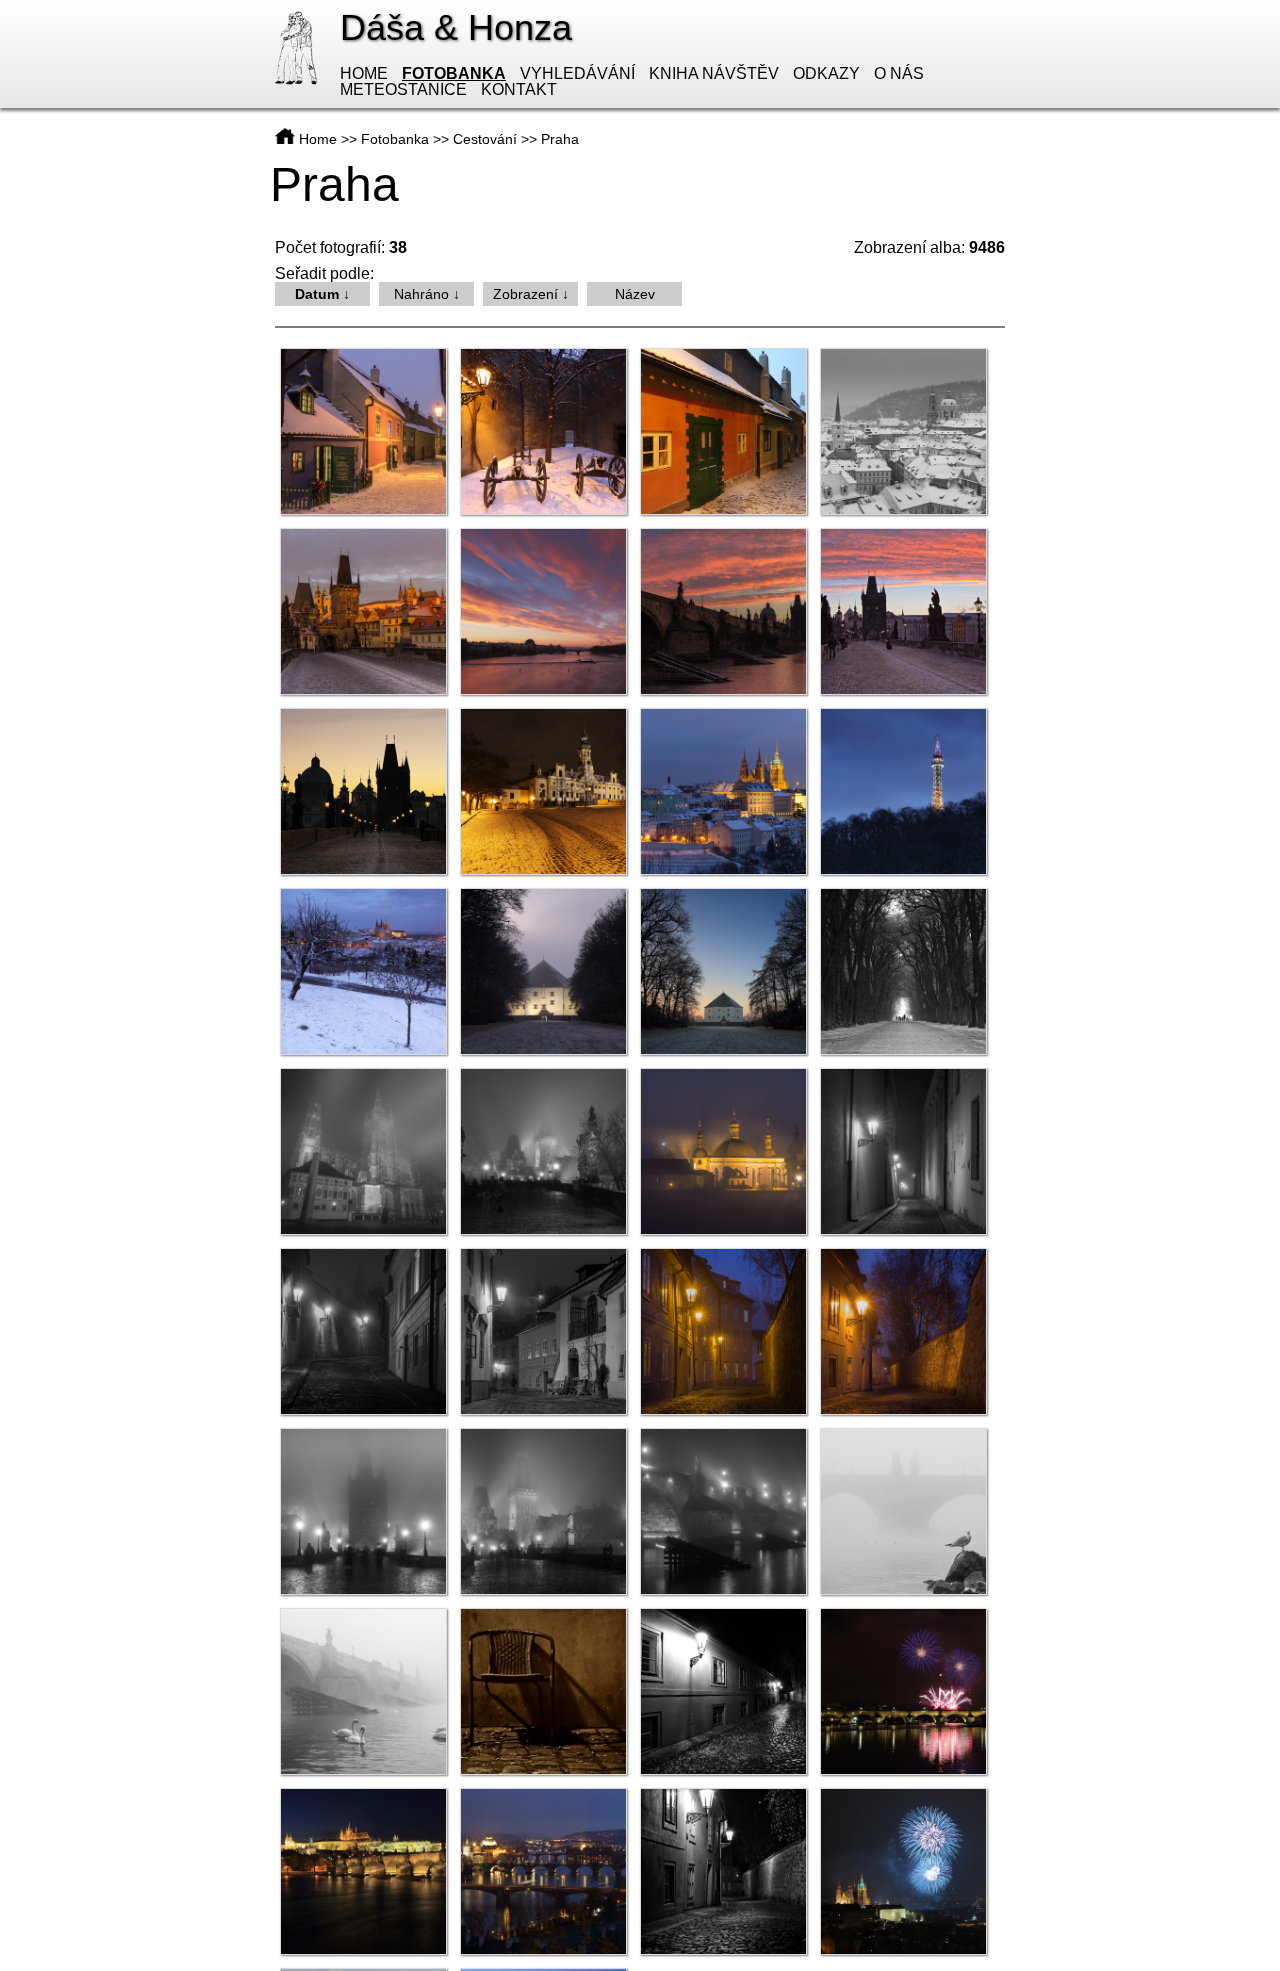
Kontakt (519, 89)
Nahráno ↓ (427, 294)
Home (364, 73)
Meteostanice (403, 89)
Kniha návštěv (714, 73)
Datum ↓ (322, 294)
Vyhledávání (577, 73)
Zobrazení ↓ (531, 294)
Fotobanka (454, 73)
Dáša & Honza (456, 27)
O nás (899, 73)
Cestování (485, 139)
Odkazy (826, 73)
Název (635, 294)
